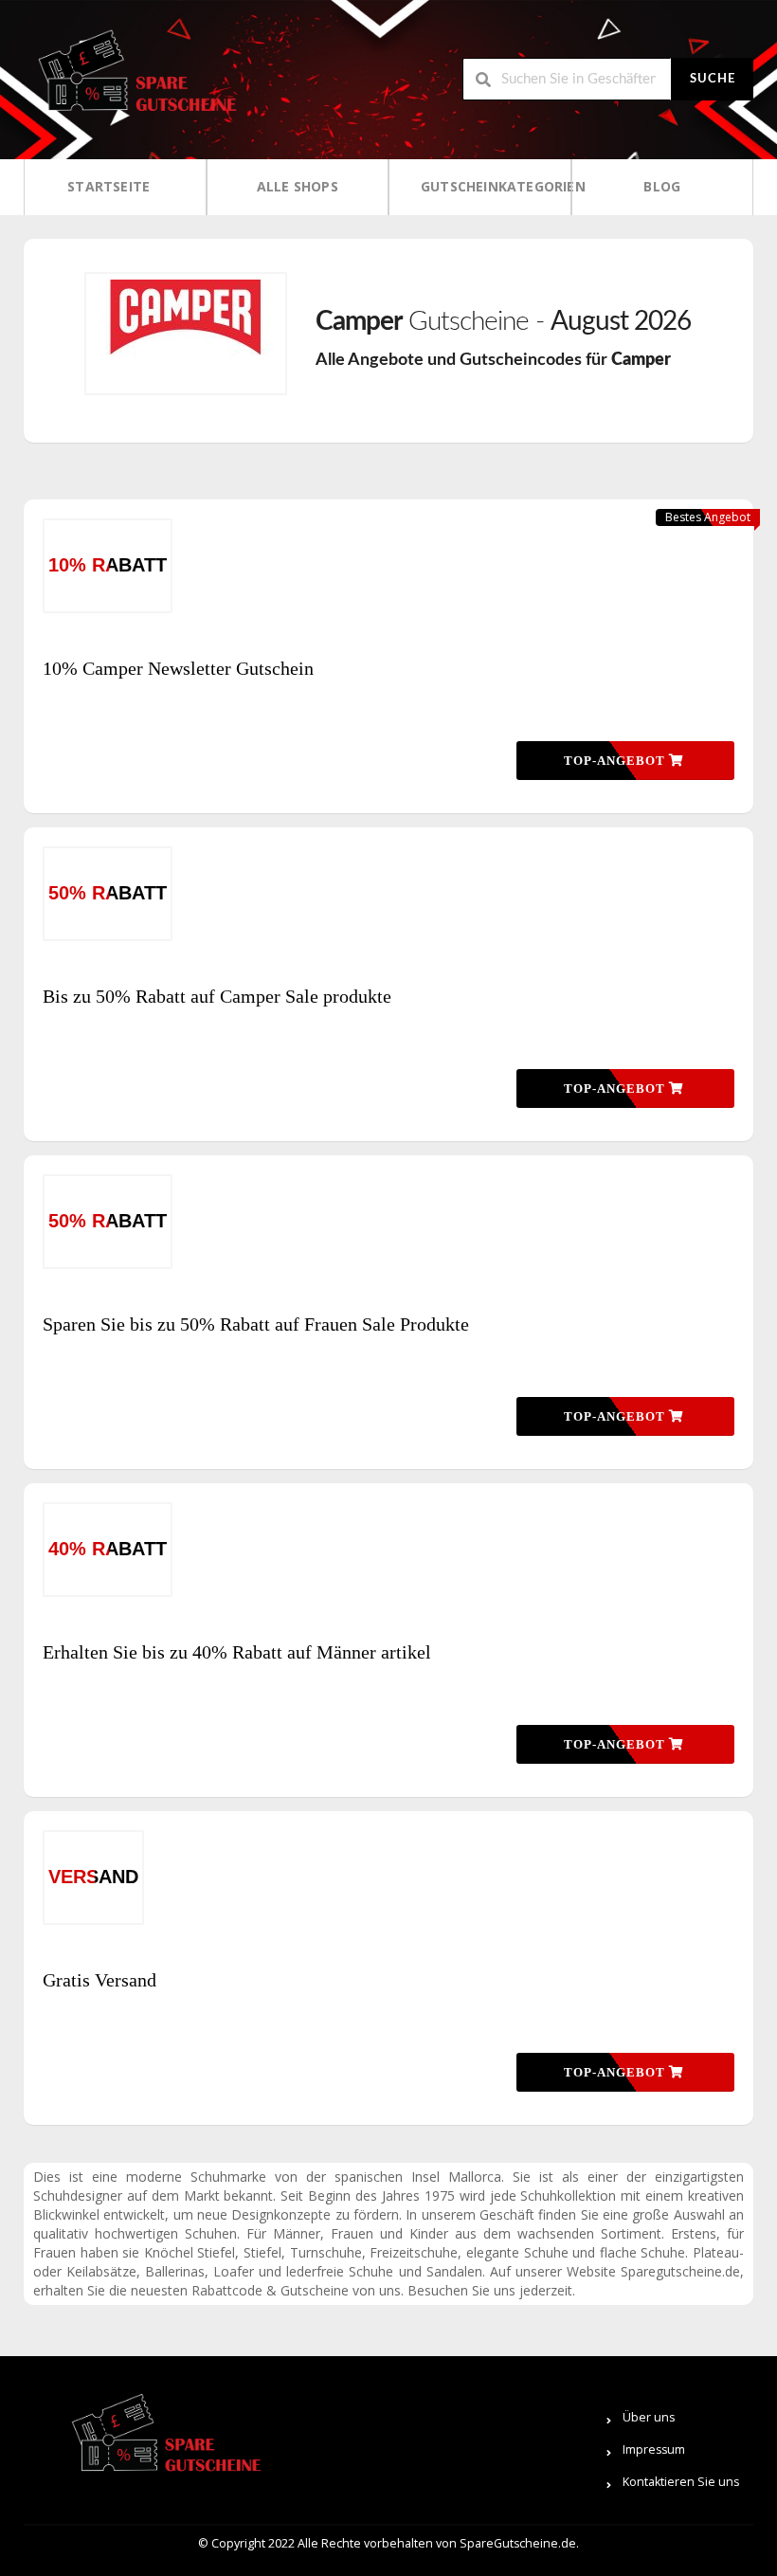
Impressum (654, 2449)
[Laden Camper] (186, 334)
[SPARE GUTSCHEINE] (133, 78)
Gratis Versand (99, 1980)
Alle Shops (298, 186)
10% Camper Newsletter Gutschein (178, 668)
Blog (662, 186)
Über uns (649, 2417)
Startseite (108, 186)
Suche (713, 79)
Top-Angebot (616, 761)
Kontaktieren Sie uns (681, 2482)
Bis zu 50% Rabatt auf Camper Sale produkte (217, 996)
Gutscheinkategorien (486, 186)
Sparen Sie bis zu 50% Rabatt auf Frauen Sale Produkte (256, 1324)
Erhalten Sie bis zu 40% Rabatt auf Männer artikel (237, 1652)
